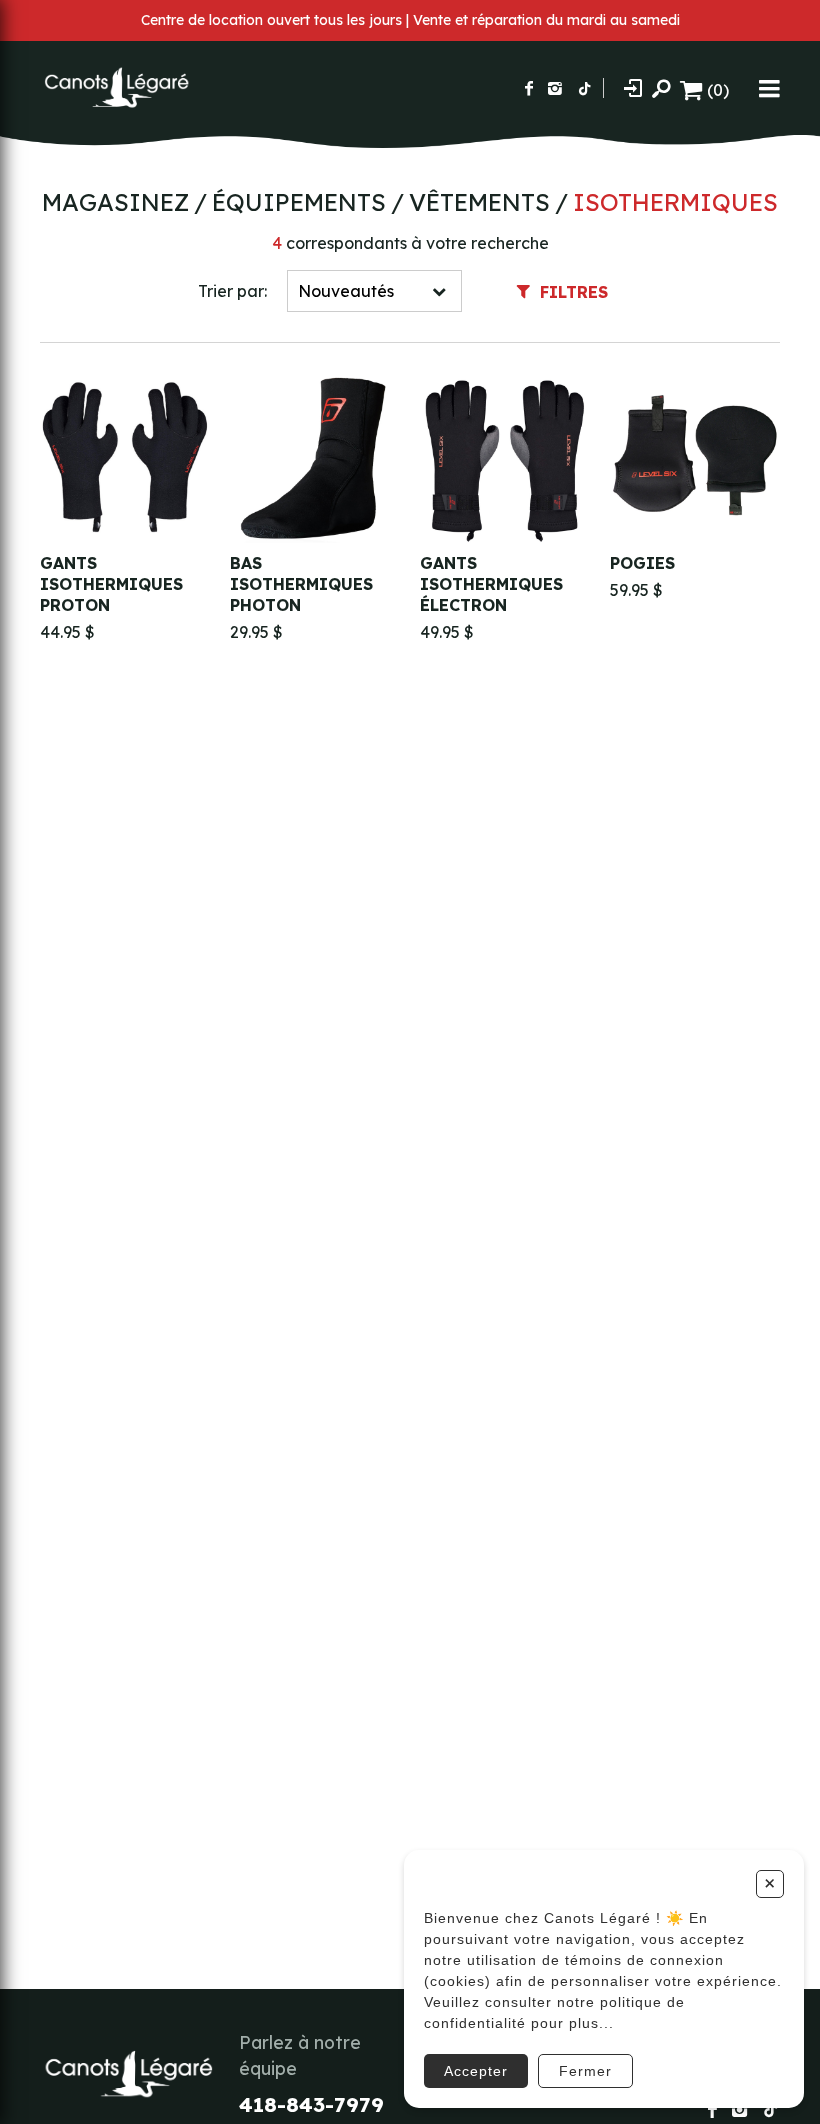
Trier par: (232, 291)
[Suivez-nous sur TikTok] (585, 88)
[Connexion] (633, 87)
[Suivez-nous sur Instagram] (555, 88)
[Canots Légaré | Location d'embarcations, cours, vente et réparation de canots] (115, 88)
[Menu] (769, 88)
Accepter (476, 2071)
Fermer (585, 2071)
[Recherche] (661, 88)
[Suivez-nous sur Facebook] (529, 88)
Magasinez (115, 202)
